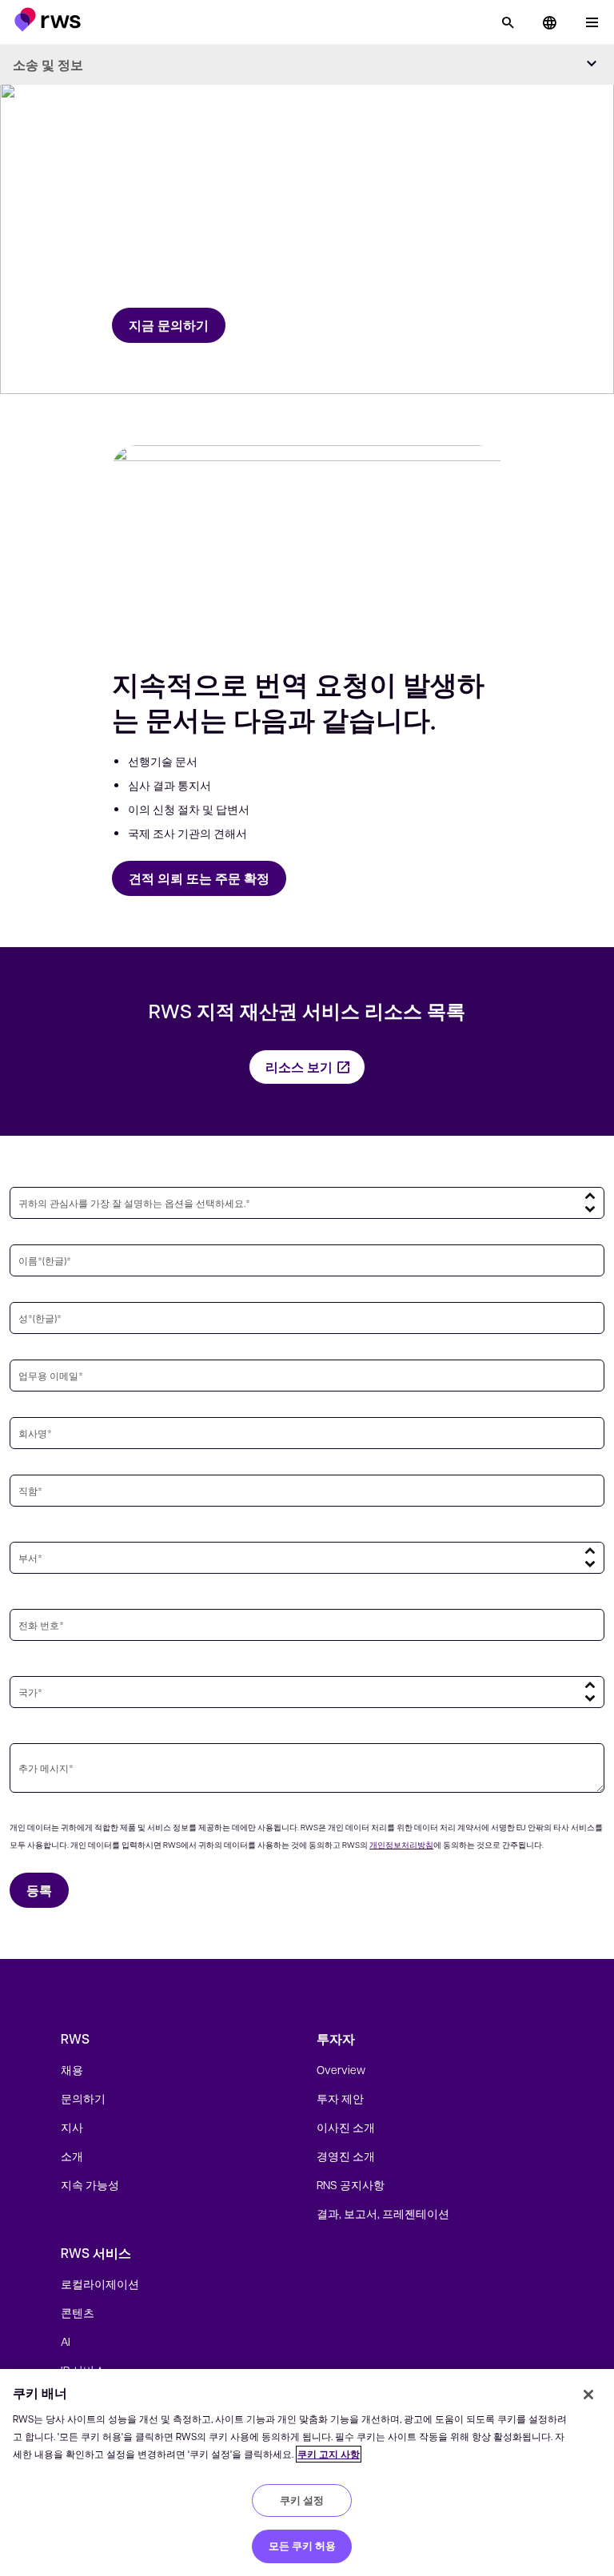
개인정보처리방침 (401, 1844)
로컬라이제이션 (100, 2283)
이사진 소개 (346, 2127)
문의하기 (83, 2098)
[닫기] (588, 2395)
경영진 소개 (346, 2156)
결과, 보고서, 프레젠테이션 (383, 2213)
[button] (48, 20)
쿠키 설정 (302, 2500)
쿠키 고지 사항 (329, 2454)
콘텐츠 (78, 2312)
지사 (72, 2127)
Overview (341, 2069)
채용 (72, 2069)
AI (66, 2341)
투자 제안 (340, 2098)
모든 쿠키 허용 (302, 2546)
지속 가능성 (90, 2184)
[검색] (508, 22)
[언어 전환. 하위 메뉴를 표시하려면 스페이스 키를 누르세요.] (549, 22)
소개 (72, 2156)
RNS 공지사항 (351, 2184)
